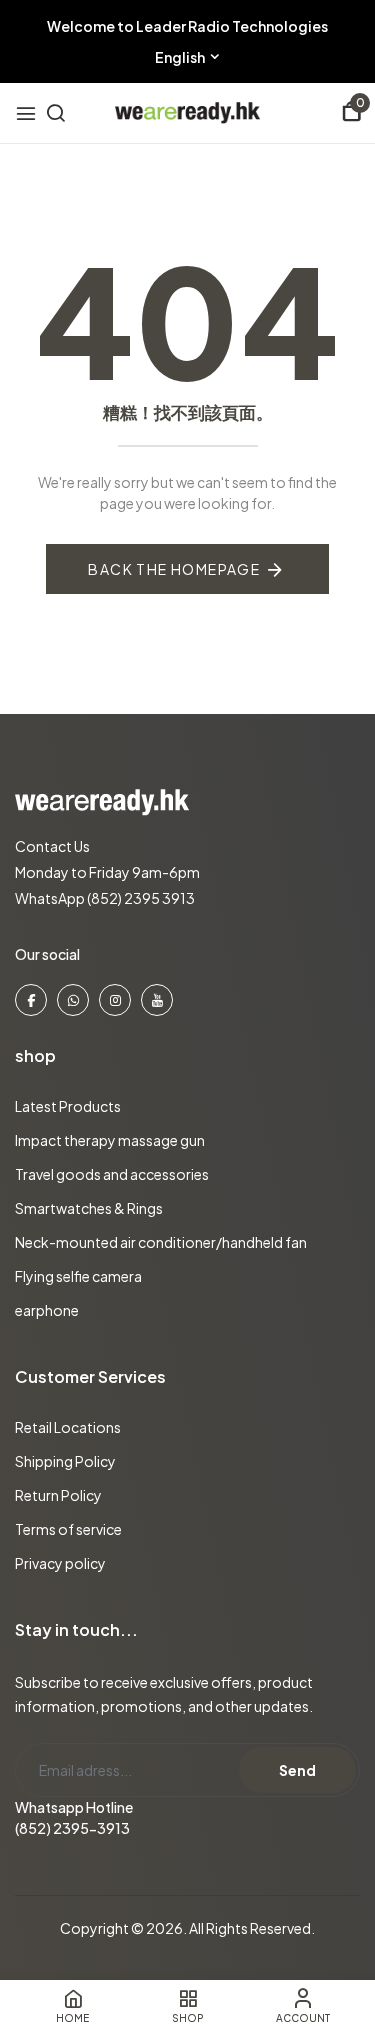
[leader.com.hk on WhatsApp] (73, 1000)
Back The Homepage (174, 569)
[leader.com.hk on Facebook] (31, 1000)
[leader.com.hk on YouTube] (157, 1000)
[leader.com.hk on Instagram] (115, 1000)
